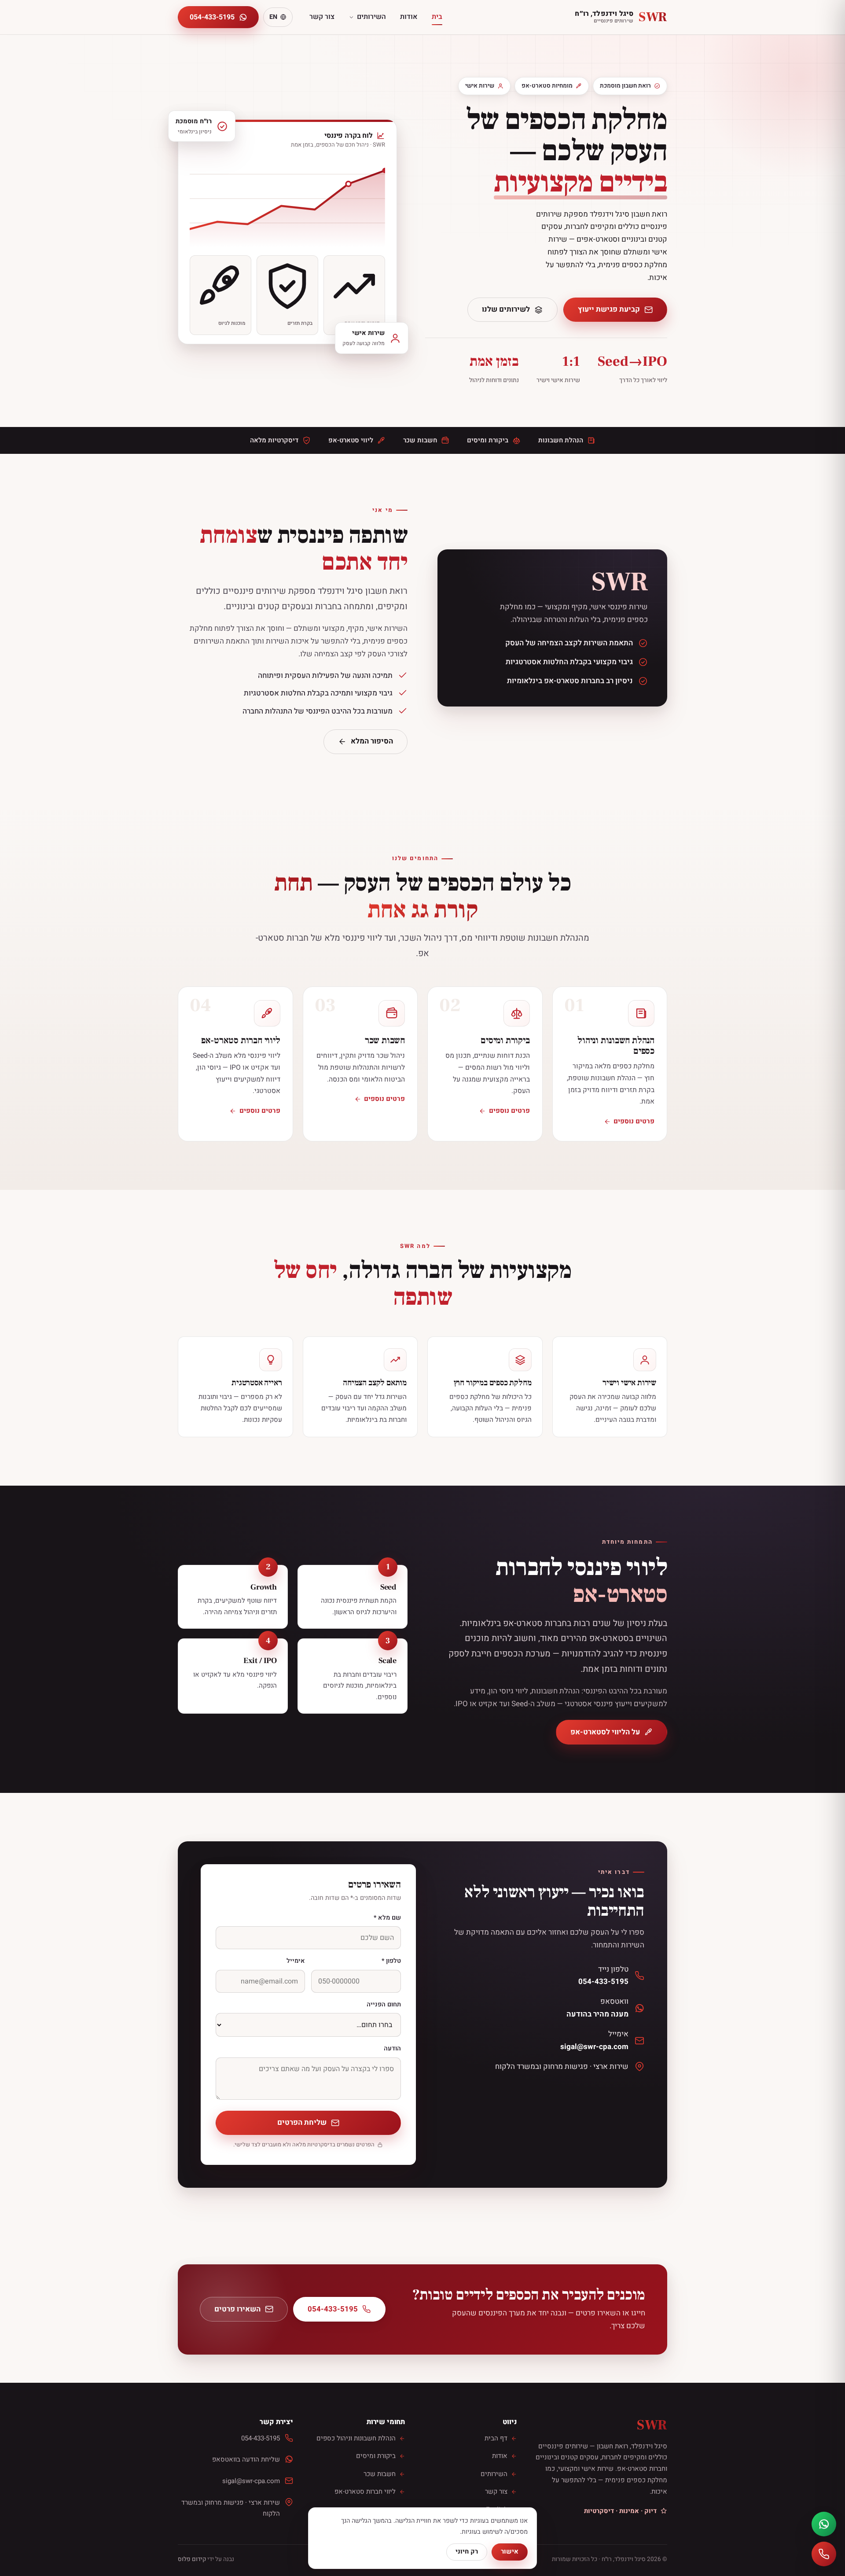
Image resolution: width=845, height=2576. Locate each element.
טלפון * (391, 1961)
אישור (510, 2552)
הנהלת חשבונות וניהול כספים (356, 2438)
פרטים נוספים (634, 1121)
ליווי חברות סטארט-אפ (365, 2491)
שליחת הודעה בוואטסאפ (246, 2459)
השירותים (371, 17)
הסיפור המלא (372, 741)
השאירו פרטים (237, 2309)
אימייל (296, 1961)
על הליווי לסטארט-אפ (605, 1732)
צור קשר (322, 17)
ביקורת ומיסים (376, 2456)
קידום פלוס (192, 2559)
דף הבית (496, 2438)
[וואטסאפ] (824, 2524)
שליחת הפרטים (302, 2122)
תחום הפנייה (384, 2004)
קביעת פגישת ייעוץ (609, 309)
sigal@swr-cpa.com (251, 2481)
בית (437, 17)
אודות (409, 17)
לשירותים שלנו (506, 309)
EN (273, 17)
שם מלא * (387, 1918)
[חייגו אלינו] (824, 2554)
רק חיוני (467, 2552)
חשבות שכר (380, 2474)
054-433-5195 (212, 17)
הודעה (392, 2048)
